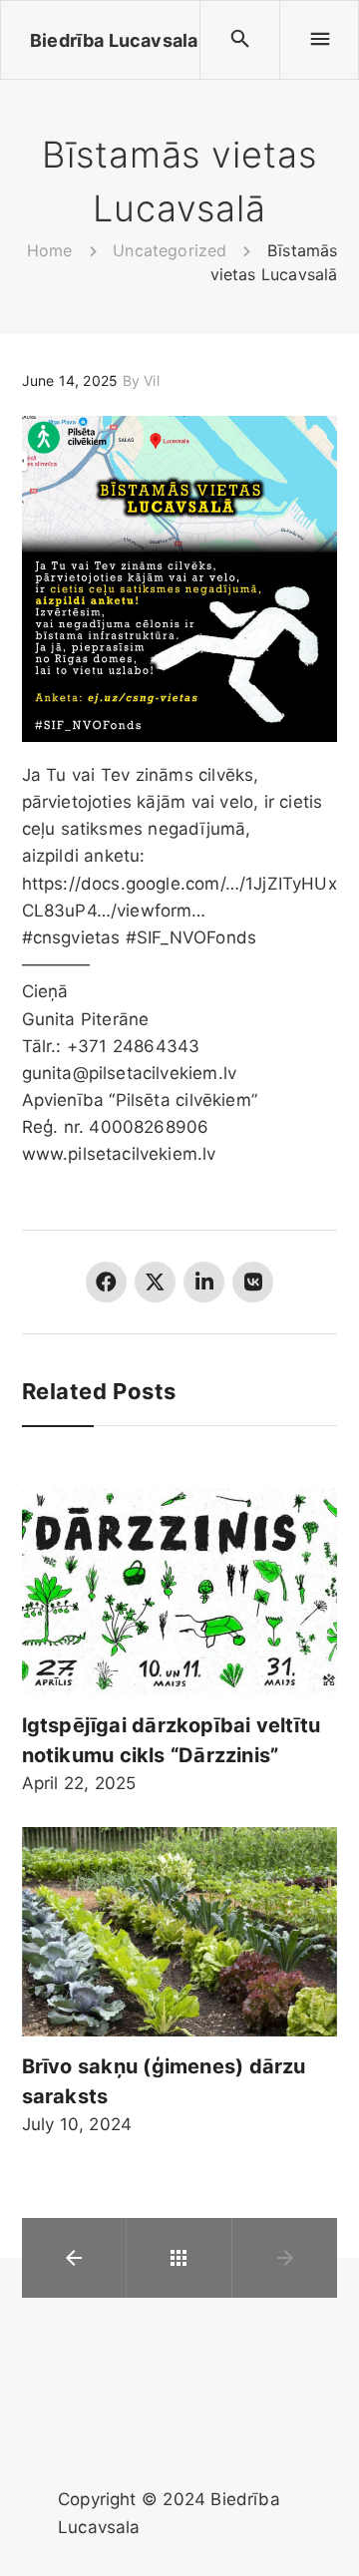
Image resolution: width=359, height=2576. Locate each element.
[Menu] (319, 40)
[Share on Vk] (253, 1282)
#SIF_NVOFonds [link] (191, 937)
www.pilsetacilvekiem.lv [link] (119, 1154)
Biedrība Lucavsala (114, 40)
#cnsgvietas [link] (71, 937)
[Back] (179, 2258)
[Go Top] (322, 2532)
